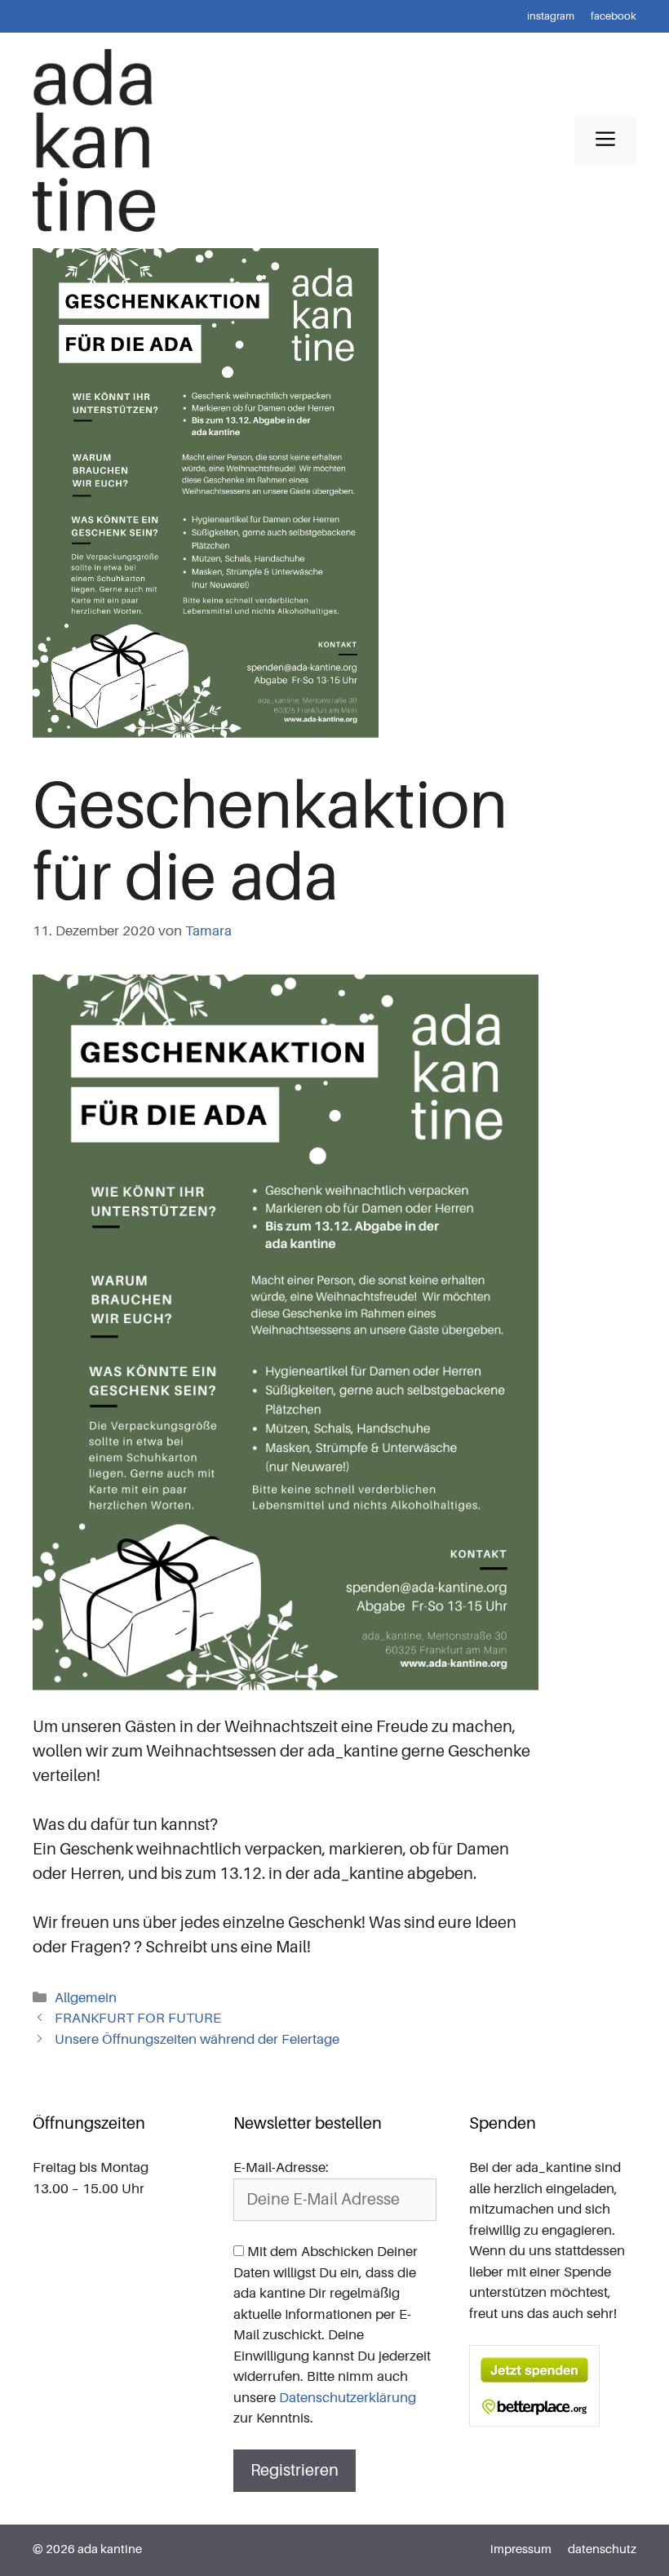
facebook (614, 16)
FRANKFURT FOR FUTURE (138, 2018)
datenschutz (602, 2549)
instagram (551, 16)
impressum (521, 2549)
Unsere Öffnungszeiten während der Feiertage (197, 2039)
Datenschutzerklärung (348, 2398)
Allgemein (86, 1998)
